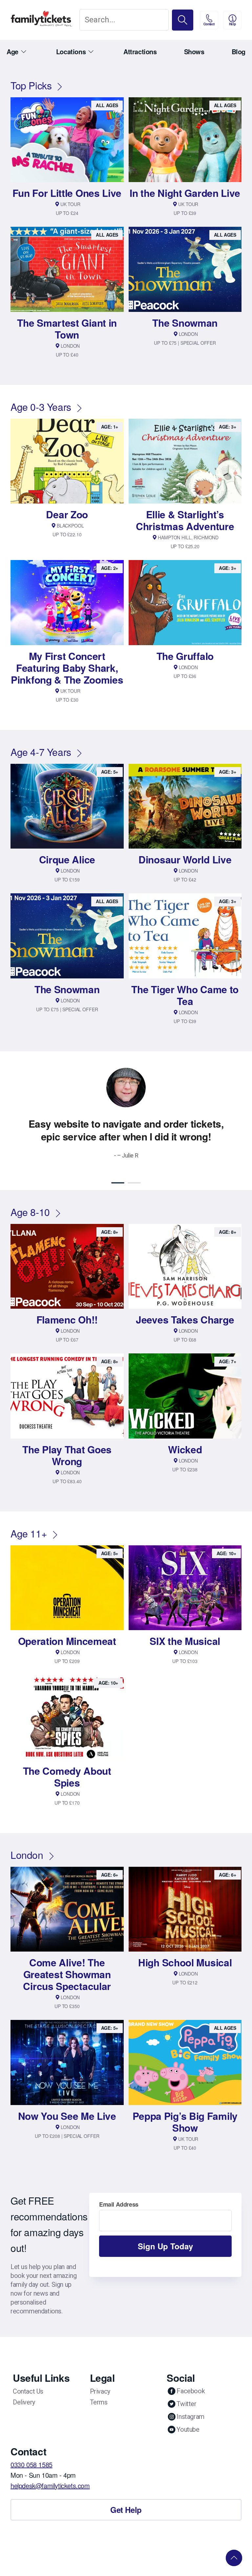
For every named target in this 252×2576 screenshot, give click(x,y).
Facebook (191, 2391)
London (27, 1855)
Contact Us (28, 2391)
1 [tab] (118, 1183)
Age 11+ (29, 1533)
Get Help (126, 2510)
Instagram (190, 2417)
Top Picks (31, 85)
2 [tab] (134, 1183)
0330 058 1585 (31, 2464)
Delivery (24, 2402)
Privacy (100, 2391)
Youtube (188, 2429)
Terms (99, 2402)
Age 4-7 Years (41, 752)
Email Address (119, 2204)
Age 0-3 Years (41, 407)
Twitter (186, 2404)
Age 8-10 (30, 1212)
